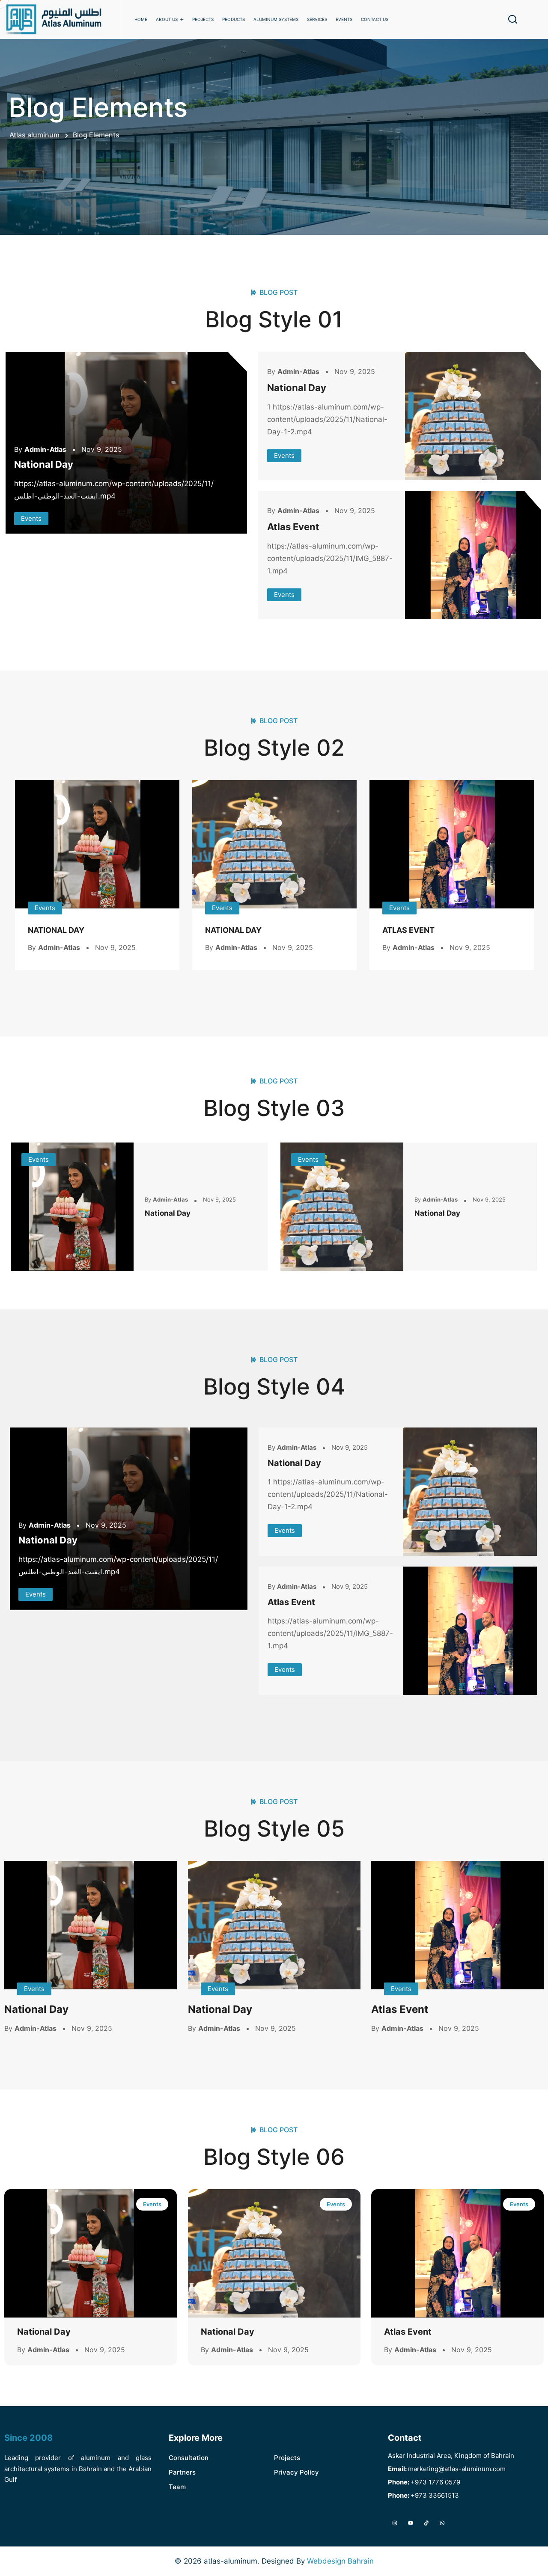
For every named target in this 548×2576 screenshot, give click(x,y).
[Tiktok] (426, 2523)
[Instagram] (395, 2523)
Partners (182, 2472)
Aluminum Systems (276, 19)
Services (317, 19)
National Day (44, 464)
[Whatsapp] (442, 2523)
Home (141, 19)
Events (31, 518)
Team (177, 2487)
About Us (167, 19)
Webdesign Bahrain (340, 2561)
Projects (203, 19)
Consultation (189, 2458)
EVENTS (344, 19)
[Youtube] (410, 2523)
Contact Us (375, 19)
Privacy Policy (296, 2472)
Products (234, 19)
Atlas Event (293, 527)
